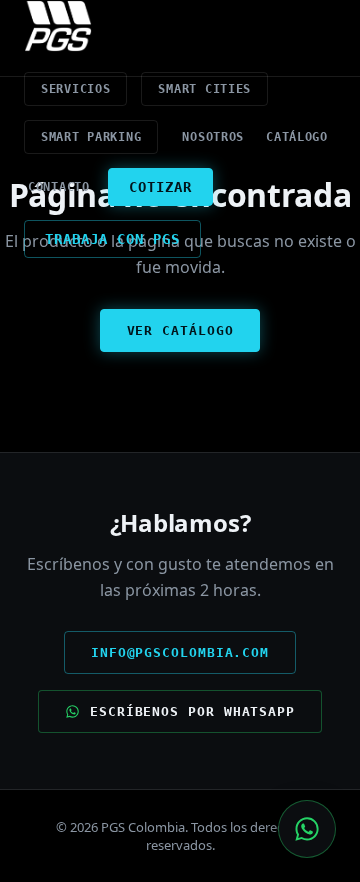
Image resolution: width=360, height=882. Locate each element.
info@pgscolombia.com (180, 652)
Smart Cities (204, 89)
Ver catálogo (180, 330)
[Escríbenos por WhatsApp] (307, 829)
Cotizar (160, 187)
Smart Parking (91, 137)
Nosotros (213, 137)
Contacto (59, 187)
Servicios (75, 89)
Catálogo (297, 137)
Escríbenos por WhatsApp (192, 711)
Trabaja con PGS (112, 239)
